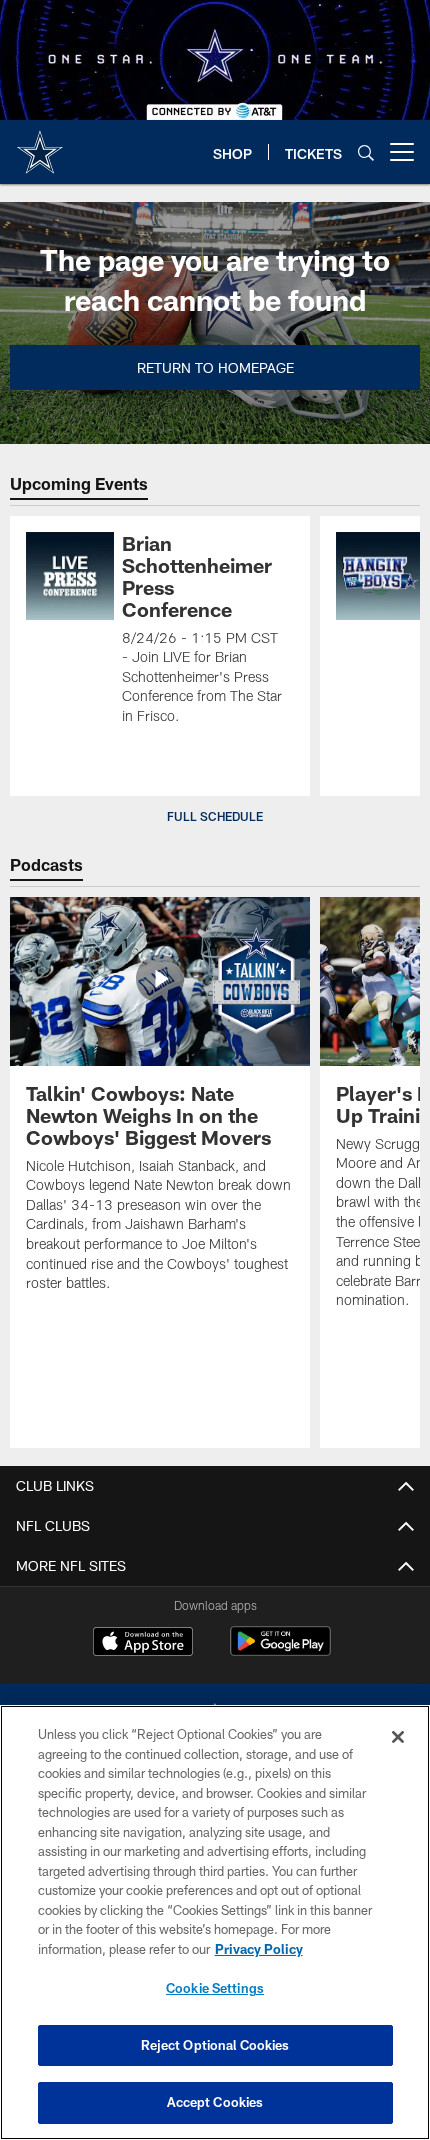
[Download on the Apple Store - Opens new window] (143, 1644)
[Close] (398, 1737)
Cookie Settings (215, 1988)
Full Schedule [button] (215, 816)
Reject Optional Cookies (215, 2045)
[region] (215, 1922)
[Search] (366, 152)
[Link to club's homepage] (40, 144)
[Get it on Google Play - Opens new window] (280, 1651)
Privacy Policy (259, 1949)
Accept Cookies (215, 2102)
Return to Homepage (215, 367)
